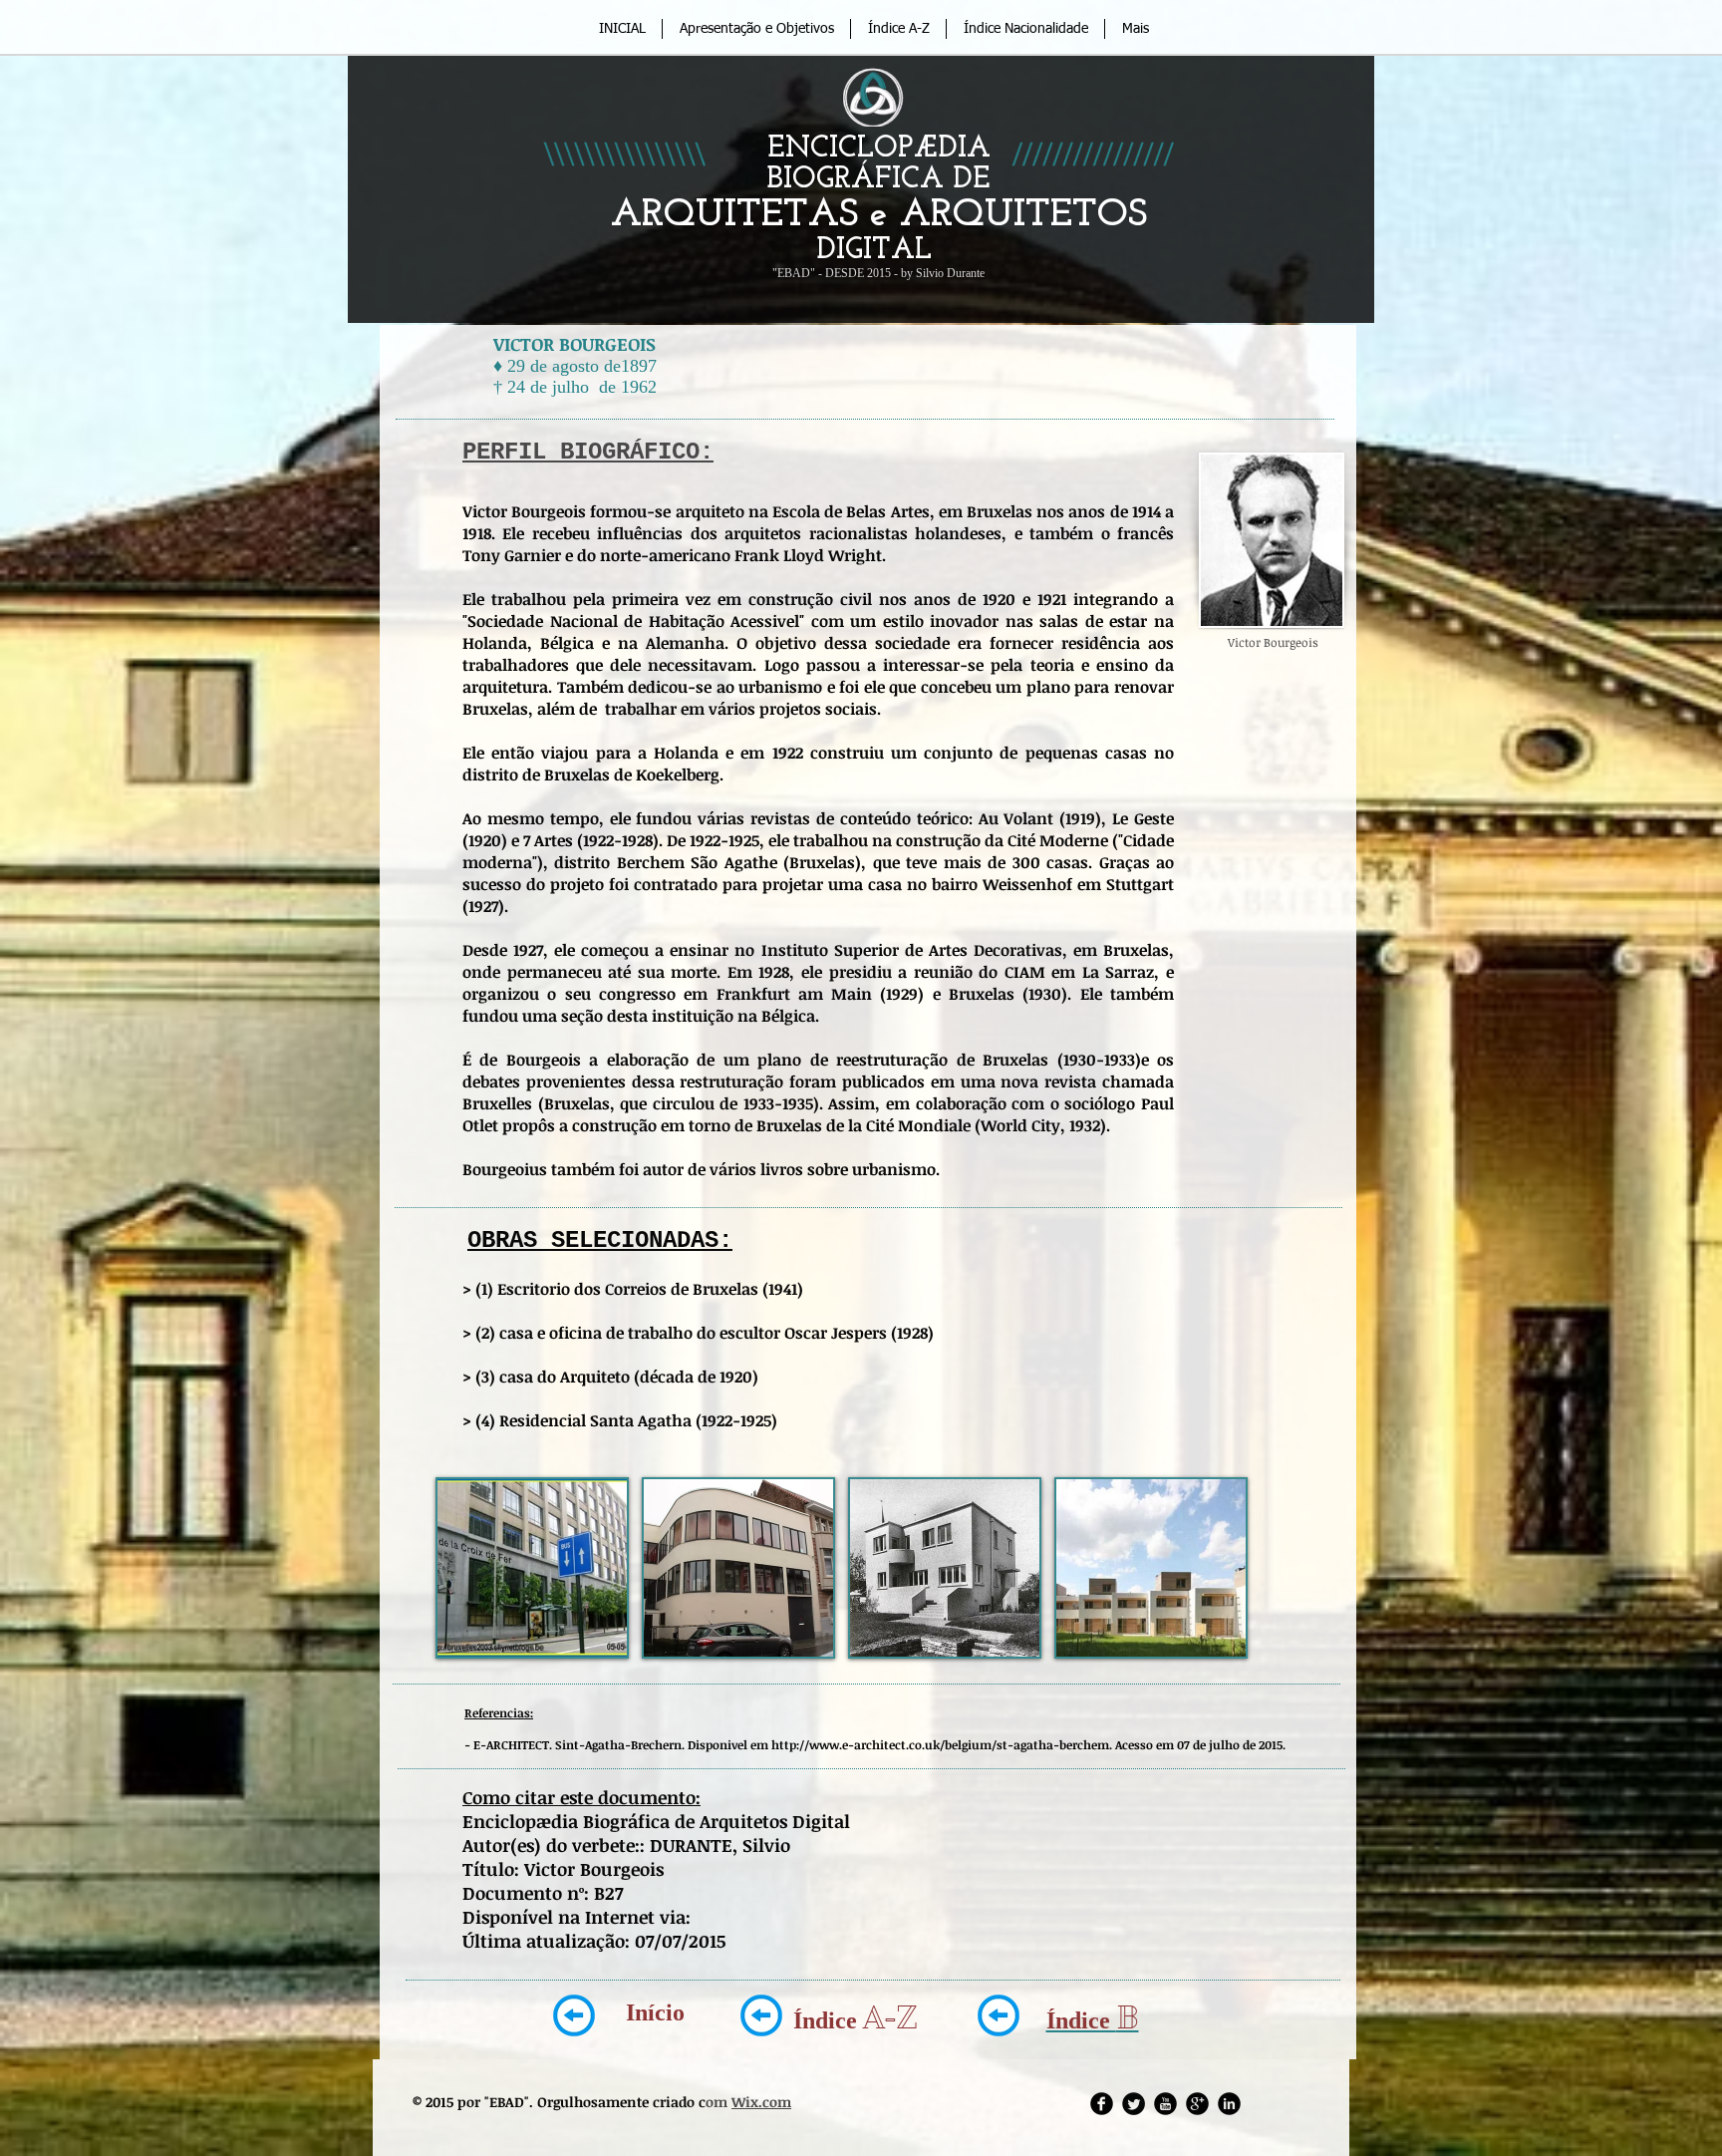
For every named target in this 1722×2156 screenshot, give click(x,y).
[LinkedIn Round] (1229, 2104)
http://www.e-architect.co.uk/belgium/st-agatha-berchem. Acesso (962, 1744)
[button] (532, 1568)
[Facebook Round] (1102, 2104)
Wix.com (761, 2102)
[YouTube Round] (1165, 2104)
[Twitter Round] (1134, 2104)
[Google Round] (1197, 2104)
